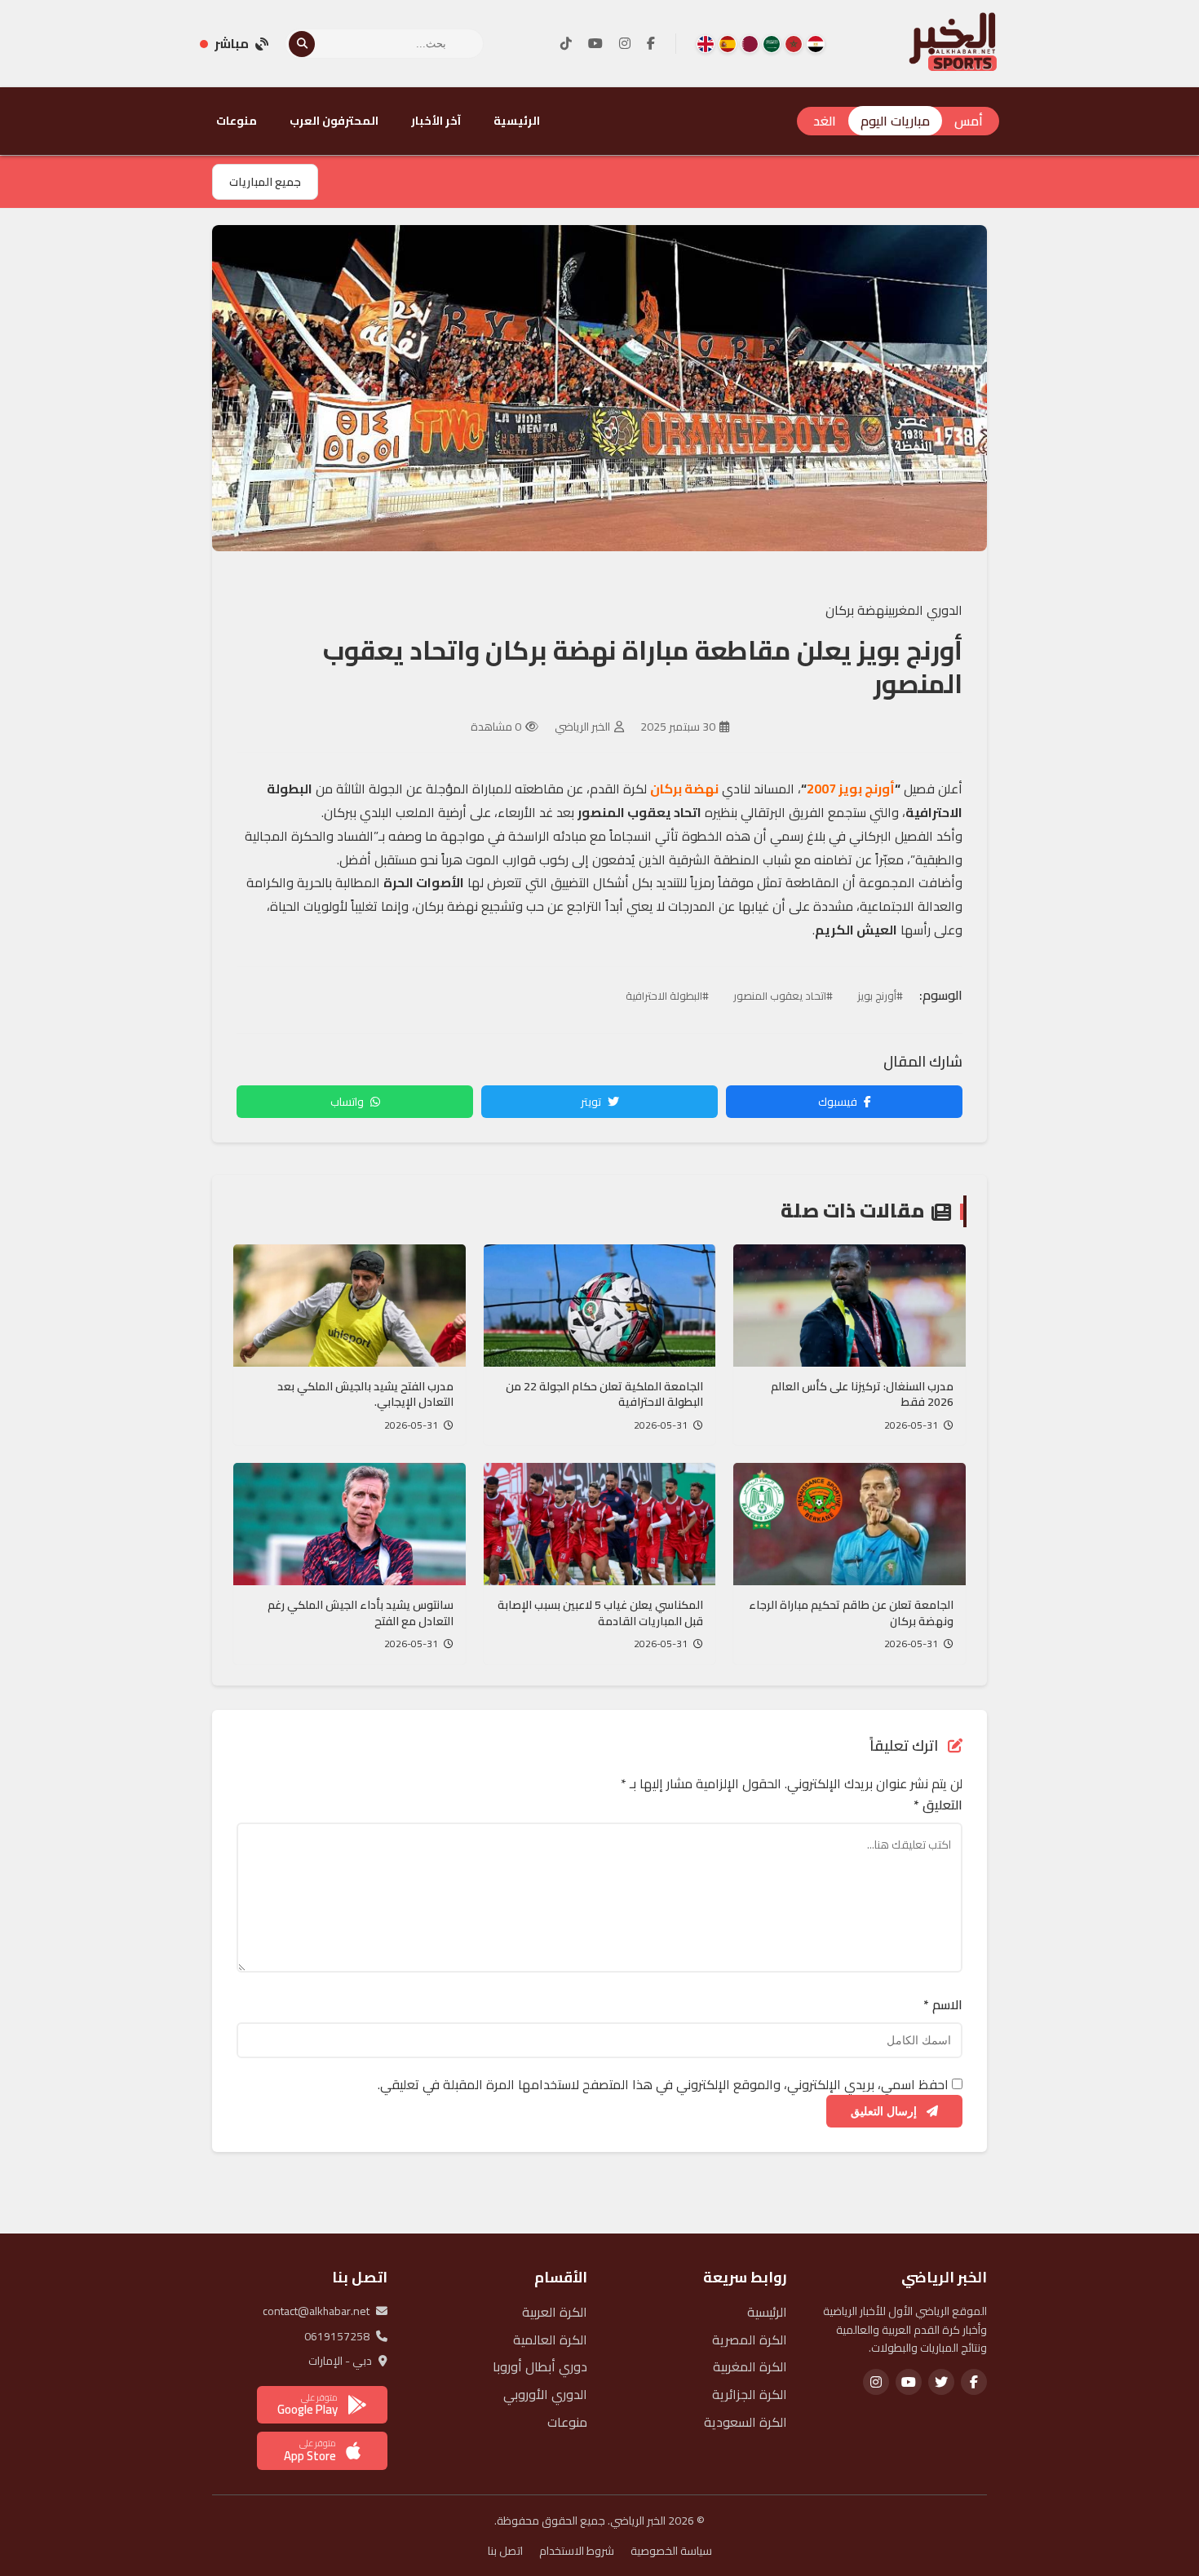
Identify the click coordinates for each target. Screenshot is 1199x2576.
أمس (969, 121)
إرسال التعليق (885, 2111)
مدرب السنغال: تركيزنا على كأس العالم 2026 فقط (862, 1394)
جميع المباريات (265, 182)
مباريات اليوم (895, 121)
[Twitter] (941, 2382)
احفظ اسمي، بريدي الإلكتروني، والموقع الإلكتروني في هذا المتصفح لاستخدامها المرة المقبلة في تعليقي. (663, 2084)
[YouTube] (595, 44)
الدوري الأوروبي (545, 2394)
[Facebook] (651, 44)
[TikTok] (566, 44)
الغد (825, 121)
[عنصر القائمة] (816, 44)
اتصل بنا (505, 2551)
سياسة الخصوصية (671, 2551)
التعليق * (938, 1805)
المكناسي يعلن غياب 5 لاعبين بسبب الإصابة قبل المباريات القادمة (600, 1613)
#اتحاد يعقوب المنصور (783, 996)
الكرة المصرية (750, 2340)
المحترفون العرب (334, 121)
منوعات (237, 121)
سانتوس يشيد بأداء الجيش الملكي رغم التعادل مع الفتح (361, 1613)
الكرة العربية (555, 2312)
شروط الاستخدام (577, 2551)
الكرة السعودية (746, 2422)
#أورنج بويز (880, 996)
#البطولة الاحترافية (667, 996)
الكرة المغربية (750, 2366)
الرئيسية (517, 121)
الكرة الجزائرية (750, 2394)
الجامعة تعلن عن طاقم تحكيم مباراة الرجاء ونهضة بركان (851, 1613)
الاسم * (943, 2005)
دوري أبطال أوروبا (540, 2366)
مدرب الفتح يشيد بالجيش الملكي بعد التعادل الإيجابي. (365, 1394)
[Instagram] (625, 44)
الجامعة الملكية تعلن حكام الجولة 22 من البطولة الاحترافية (604, 1394)
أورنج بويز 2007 (851, 789)
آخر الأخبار (436, 121)
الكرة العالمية (550, 2340)
